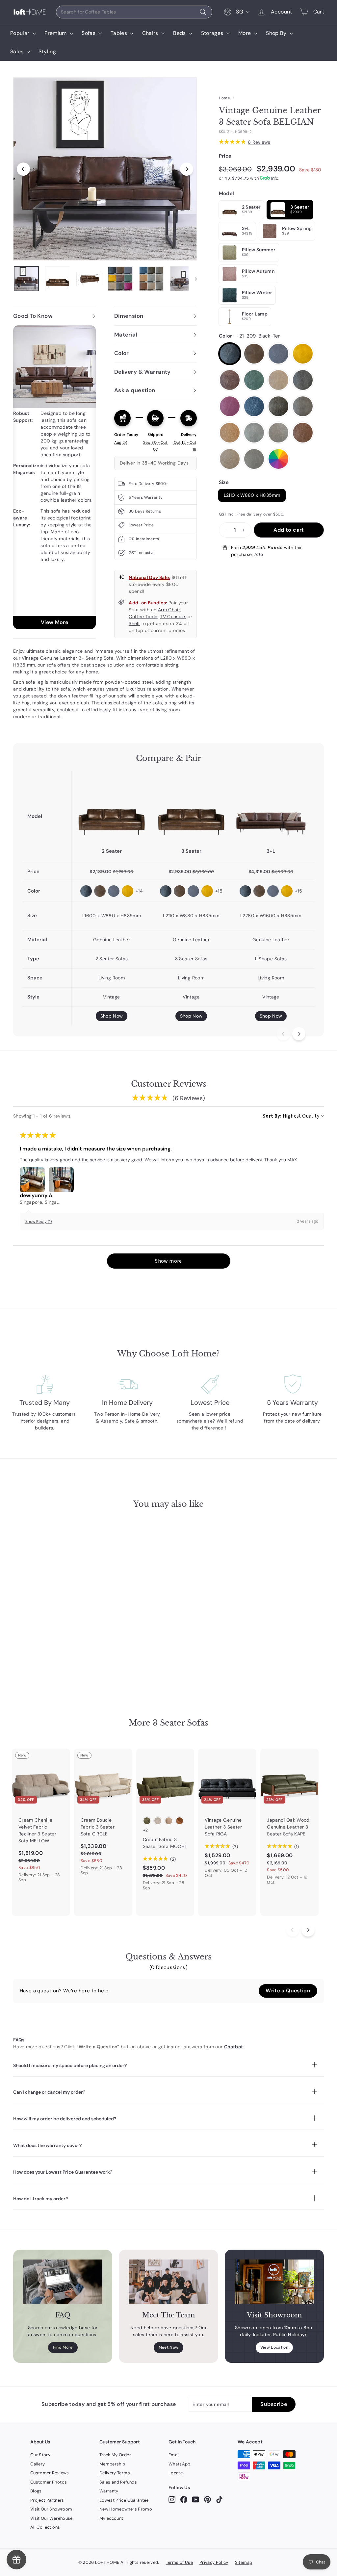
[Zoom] (105, 169)
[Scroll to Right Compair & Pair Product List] (299, 1034)
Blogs (36, 2491)
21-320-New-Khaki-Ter (230, 459)
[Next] (187, 169)
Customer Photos (49, 2482)
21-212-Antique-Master (254, 354)
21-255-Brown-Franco (230, 380)
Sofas (89, 33)
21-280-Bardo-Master (230, 406)
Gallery (38, 2464)
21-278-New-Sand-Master (303, 406)
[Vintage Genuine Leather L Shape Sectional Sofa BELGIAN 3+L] (271, 809)
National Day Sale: (149, 577)
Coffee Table (143, 617)
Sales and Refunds (118, 2482)
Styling (47, 51)
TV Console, (173, 617)
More (245, 33)
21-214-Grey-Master (278, 354)
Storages (213, 33)
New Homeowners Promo (126, 2509)
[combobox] (134, 12)
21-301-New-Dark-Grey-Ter (254, 433)
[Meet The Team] (168, 2282)
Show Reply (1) (39, 1222)
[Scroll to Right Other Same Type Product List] (308, 1930)
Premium (56, 33)
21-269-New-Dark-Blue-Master (254, 406)
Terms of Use (179, 2562)
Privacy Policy (214, 2562)
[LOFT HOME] (30, 12)
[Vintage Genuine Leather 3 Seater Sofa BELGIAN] (191, 809)
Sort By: (272, 1116)
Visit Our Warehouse (52, 2518)
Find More (63, 2347)
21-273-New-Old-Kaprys (278, 406)
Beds (180, 33)
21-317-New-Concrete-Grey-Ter (254, 459)
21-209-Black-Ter (230, 354)
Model (227, 193)
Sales (18, 51)
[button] (169, 1261)
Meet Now (169, 2347)
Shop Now (112, 1016)
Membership (112, 2464)
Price (225, 156)
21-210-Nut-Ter (278, 380)
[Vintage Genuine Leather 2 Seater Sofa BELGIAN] (112, 809)
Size (224, 482)
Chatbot (233, 2047)
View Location (274, 2347)
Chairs (151, 33)
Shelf (134, 623)
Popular (21, 33)
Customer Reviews (50, 2473)
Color (249, 336)
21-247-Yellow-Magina (303, 354)
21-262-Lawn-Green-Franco (254, 380)
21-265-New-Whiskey (303, 380)
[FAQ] (63, 2282)
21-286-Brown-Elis (230, 433)
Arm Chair (169, 610)
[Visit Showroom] (274, 2282)
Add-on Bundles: (148, 603)
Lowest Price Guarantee (124, 2500)
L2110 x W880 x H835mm (252, 495)
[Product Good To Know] (54, 477)
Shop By (277, 33)
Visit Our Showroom (51, 2509)
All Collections (45, 2527)
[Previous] (23, 169)
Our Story (40, 2455)
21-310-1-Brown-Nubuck (278, 433)
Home (224, 98)
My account (111, 2518)
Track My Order (115, 2455)
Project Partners (47, 2500)
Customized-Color (278, 459)
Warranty (109, 2491)
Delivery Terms (115, 2473)
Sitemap (244, 2562)
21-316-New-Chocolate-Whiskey (303, 433)
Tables (119, 33)
